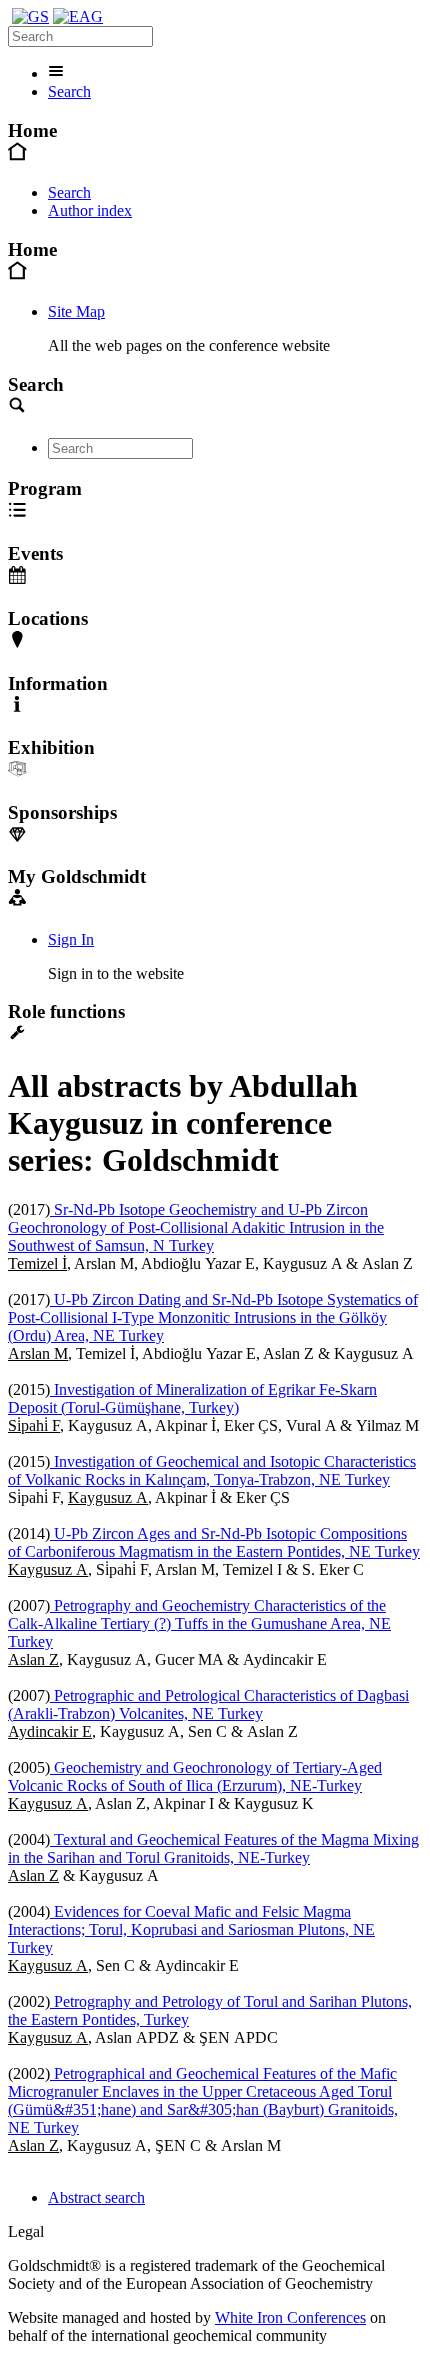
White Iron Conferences (290, 2317)
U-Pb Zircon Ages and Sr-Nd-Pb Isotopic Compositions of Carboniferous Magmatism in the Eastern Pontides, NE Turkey (214, 1542)
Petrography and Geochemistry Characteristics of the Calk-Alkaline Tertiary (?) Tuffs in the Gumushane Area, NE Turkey (199, 1623)
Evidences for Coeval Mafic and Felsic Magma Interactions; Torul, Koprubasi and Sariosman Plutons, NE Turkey (191, 1929)
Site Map (76, 311)
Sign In (71, 939)
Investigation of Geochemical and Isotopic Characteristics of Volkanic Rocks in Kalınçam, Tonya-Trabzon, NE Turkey (212, 1470)
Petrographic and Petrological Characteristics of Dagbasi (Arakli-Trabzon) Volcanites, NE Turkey (208, 1704)
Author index (90, 210)
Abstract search (96, 2197)
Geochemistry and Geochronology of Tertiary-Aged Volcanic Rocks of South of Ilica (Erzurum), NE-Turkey (195, 1776)
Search (69, 91)
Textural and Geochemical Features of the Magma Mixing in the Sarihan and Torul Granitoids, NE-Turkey (213, 1848)
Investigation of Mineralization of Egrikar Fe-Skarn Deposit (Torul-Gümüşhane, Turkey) (192, 1398)
